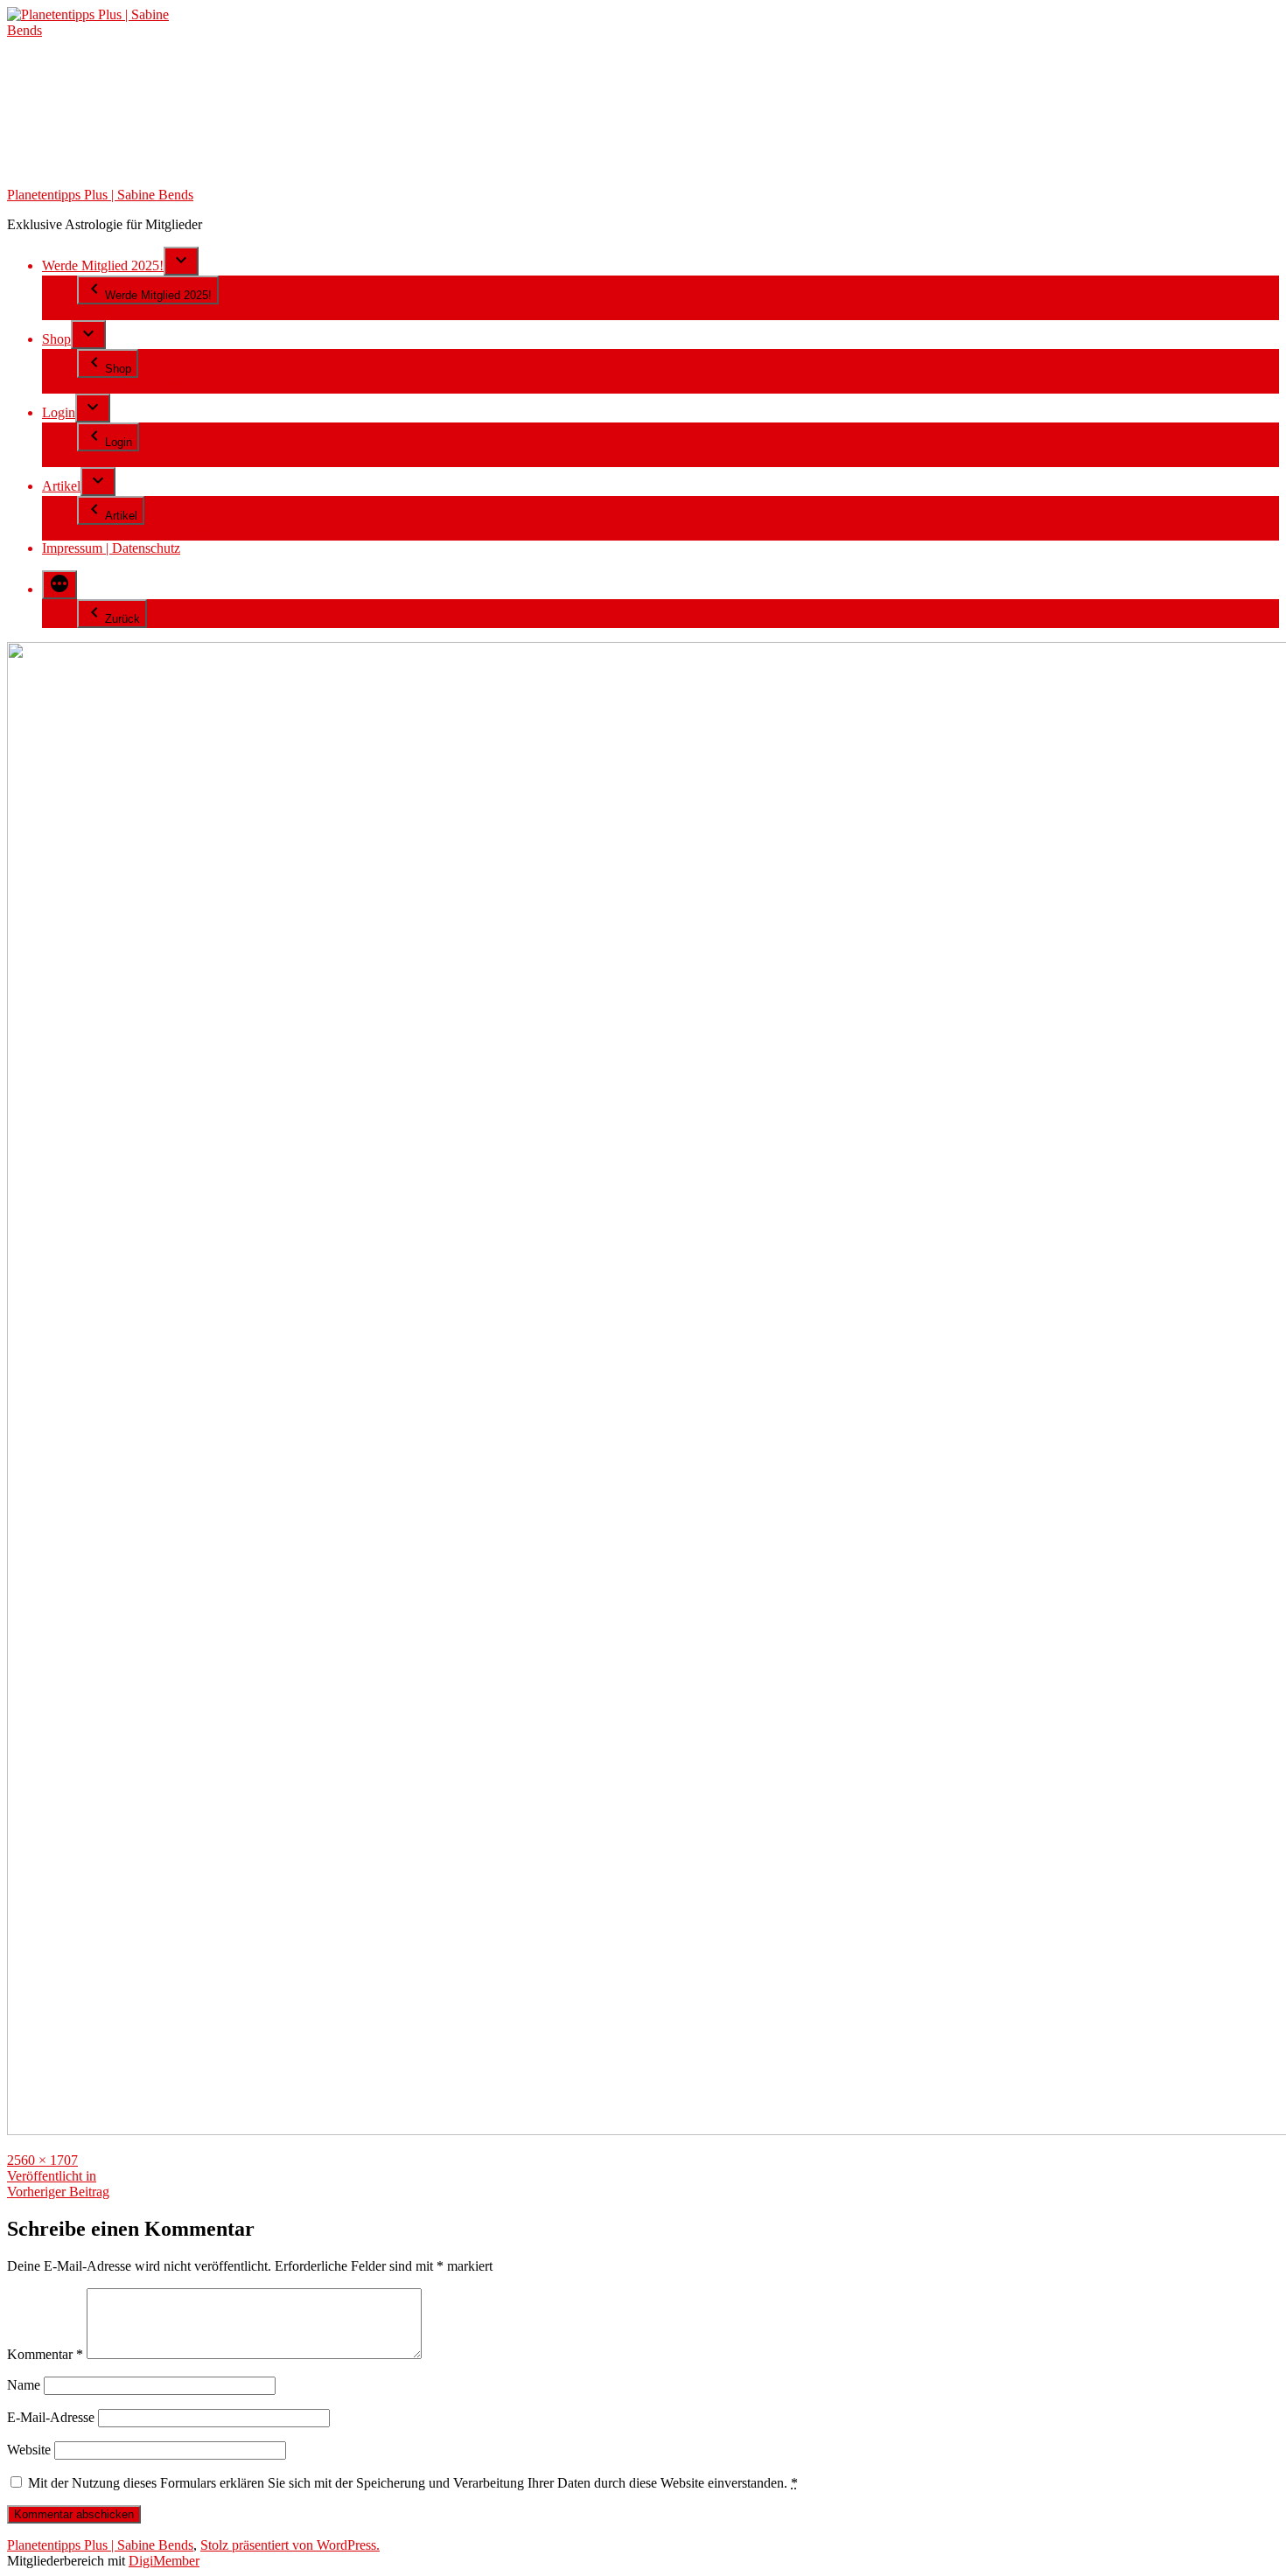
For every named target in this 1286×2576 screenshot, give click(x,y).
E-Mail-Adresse (51, 2417)
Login (59, 412)
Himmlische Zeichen (134, 385)
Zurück (122, 619)
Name (24, 2385)
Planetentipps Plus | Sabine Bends (100, 195)
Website (29, 2450)
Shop (56, 339)
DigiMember (164, 2561)
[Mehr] (59, 585)
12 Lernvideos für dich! (142, 312)
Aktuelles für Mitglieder (143, 532)
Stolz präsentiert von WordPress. (290, 2545)
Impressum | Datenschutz (111, 548)
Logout (97, 459)
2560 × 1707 (42, 2160)
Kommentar (45, 2354)
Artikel (61, 486)
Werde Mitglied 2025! (103, 265)
